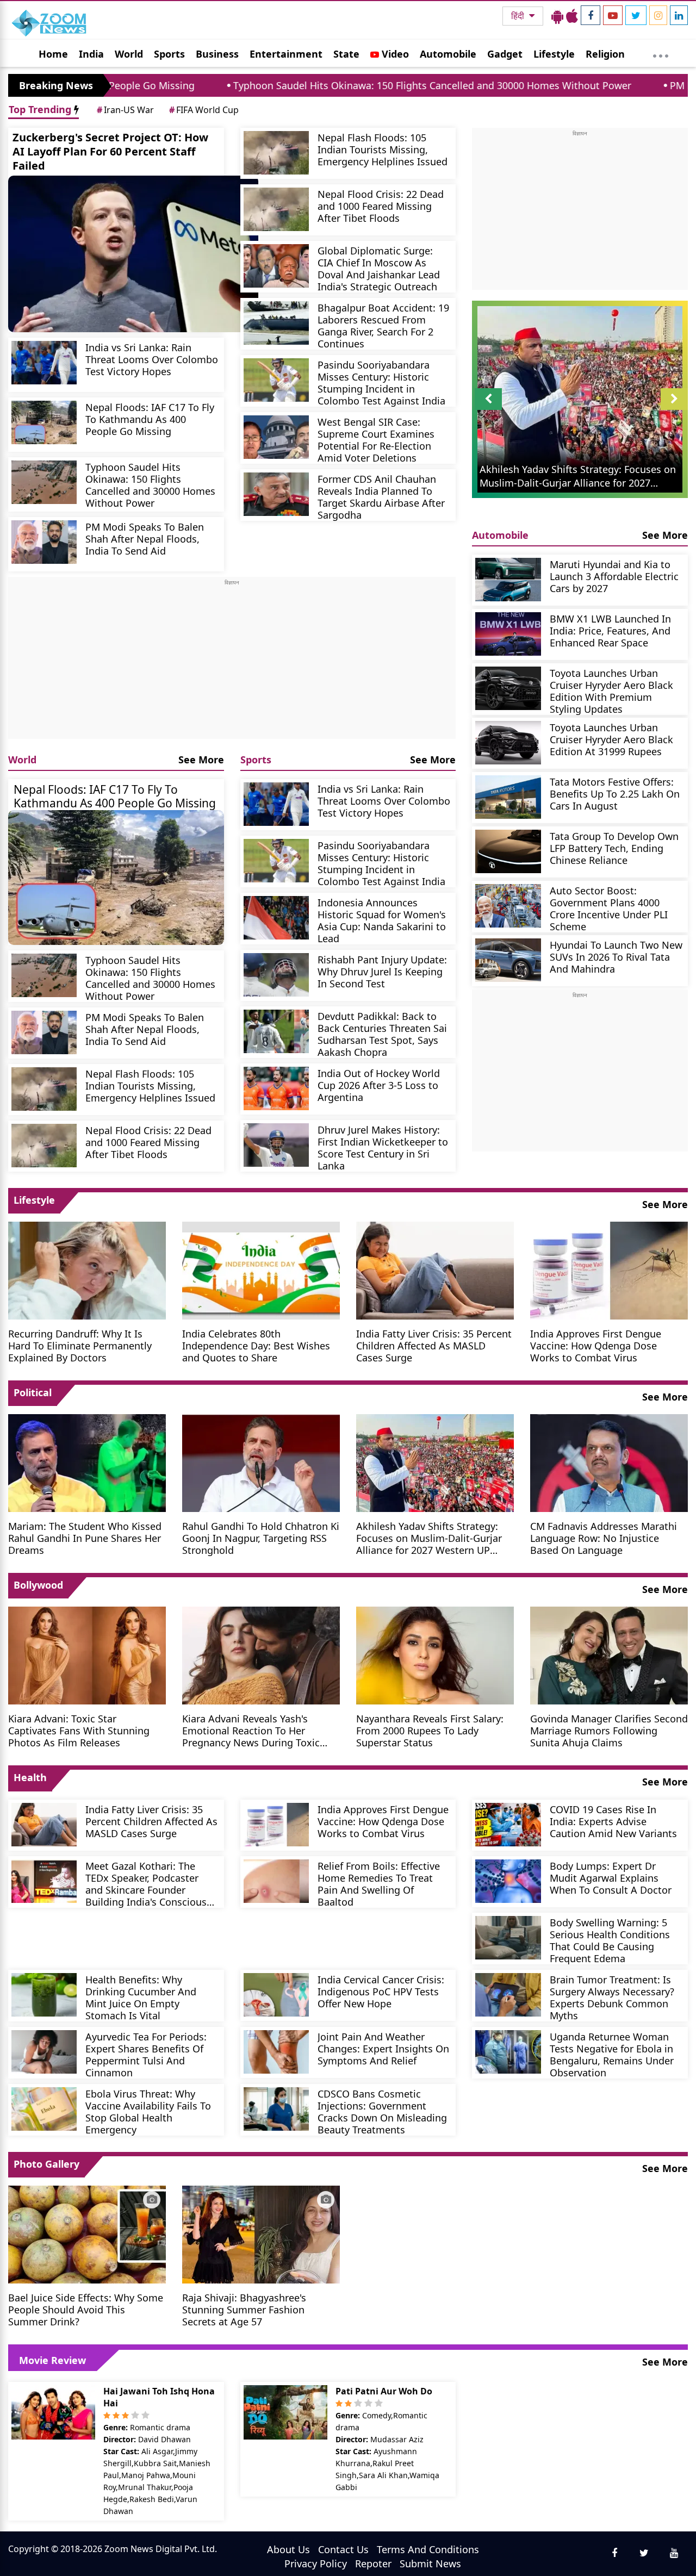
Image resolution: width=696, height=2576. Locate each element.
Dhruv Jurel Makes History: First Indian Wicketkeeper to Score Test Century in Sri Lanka (383, 1147)
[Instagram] (658, 15)
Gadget (505, 54)
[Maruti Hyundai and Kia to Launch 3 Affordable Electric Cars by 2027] (508, 580)
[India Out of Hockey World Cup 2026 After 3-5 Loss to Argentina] (276, 1088)
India (91, 54)
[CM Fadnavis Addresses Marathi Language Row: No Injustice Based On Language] (609, 1462)
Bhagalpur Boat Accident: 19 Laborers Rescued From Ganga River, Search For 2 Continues (383, 325)
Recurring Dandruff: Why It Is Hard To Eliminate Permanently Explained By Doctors (80, 1345)
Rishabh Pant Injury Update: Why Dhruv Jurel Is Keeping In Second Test (382, 971)
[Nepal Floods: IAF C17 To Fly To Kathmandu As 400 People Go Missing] (44, 422)
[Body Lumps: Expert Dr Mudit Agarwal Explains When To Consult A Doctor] (508, 1881)
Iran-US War (125, 110)
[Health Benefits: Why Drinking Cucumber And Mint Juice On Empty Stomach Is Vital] (44, 1995)
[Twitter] (636, 15)
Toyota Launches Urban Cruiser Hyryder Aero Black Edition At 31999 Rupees (611, 739)
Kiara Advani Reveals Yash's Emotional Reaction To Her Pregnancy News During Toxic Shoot (251, 1730)
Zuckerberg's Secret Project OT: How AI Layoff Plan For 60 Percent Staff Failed (110, 151)
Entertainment (286, 54)
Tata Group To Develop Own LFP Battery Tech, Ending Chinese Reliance (614, 848)
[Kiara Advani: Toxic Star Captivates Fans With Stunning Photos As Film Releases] (87, 1654)
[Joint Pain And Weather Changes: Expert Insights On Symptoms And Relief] (276, 2052)
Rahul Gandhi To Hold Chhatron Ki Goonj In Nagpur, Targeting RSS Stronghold (261, 1538)
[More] (661, 53)
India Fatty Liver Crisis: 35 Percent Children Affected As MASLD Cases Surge (434, 1345)
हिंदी (519, 16)
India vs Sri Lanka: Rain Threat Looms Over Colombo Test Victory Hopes (152, 359)
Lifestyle (554, 54)
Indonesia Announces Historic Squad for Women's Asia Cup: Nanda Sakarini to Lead (382, 920)
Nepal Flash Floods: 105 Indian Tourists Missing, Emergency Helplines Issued (383, 149)
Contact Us (343, 2549)
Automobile (448, 54)
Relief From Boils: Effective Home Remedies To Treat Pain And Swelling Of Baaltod (379, 1884)
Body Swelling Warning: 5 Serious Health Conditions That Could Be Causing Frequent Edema (610, 1940)
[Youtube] (613, 15)
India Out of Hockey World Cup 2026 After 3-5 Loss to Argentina (379, 1085)
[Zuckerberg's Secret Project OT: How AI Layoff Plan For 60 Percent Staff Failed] (133, 254)
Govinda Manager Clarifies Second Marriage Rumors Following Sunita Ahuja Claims (609, 1730)
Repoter (373, 2563)
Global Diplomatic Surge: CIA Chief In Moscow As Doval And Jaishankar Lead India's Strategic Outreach (379, 268)
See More (201, 760)
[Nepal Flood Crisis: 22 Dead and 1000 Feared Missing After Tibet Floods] (276, 209)
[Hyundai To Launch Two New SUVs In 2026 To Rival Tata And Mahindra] (508, 960)
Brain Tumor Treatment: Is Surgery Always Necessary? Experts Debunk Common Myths (612, 1997)
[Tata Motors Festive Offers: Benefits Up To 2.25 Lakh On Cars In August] (508, 797)
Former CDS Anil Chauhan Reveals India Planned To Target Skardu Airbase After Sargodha (381, 497)
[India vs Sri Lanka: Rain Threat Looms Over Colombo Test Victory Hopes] (44, 363)
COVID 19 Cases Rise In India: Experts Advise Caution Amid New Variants (613, 1821)
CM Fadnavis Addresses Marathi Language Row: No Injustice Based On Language (604, 1538)
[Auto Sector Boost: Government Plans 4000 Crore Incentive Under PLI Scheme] (508, 906)
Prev (489, 410)
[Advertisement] (232, 663)
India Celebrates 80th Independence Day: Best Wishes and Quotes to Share (256, 1345)
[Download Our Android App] (557, 16)
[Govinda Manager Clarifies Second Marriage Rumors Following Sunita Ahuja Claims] (609, 1654)
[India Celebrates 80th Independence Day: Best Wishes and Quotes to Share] (261, 1270)
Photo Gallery (46, 2164)
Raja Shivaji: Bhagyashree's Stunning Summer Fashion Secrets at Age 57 (244, 2309)
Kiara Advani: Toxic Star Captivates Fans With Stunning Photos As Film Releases (79, 1730)
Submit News (430, 2563)
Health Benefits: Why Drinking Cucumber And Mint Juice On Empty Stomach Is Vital (141, 1997)
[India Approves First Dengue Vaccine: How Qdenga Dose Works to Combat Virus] (609, 1270)
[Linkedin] (679, 15)
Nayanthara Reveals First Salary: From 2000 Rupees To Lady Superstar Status (430, 1730)
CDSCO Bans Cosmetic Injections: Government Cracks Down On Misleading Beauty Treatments (382, 2111)
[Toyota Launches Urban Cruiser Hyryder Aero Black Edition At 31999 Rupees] (508, 743)
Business (217, 54)
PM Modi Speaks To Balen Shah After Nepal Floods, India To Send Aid (145, 539)
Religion (605, 54)
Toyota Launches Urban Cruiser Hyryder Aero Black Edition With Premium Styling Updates (611, 691)
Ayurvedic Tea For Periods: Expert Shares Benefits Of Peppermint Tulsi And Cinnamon (146, 2054)
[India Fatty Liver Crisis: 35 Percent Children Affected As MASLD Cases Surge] (435, 1270)
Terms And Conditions (428, 2549)
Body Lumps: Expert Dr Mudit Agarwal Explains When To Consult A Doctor (611, 1878)
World (129, 54)
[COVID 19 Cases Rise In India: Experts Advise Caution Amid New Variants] (508, 1825)
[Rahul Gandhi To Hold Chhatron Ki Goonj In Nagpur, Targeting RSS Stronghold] (261, 1462)
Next (674, 410)
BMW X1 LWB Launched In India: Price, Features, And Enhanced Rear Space (610, 630)
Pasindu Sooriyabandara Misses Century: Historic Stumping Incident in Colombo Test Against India (381, 382)
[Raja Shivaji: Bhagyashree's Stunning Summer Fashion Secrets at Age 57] (261, 2233)
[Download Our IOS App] (572, 16)
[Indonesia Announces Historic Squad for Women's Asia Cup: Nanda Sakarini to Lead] (276, 918)
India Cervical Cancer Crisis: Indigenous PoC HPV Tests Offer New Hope (381, 1991)
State (346, 54)
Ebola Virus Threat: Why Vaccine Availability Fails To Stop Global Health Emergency (148, 2111)
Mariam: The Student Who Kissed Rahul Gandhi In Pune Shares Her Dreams (85, 1538)
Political (33, 1392)
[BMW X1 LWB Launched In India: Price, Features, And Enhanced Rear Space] (508, 634)
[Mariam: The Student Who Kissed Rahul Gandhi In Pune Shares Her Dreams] (87, 1462)
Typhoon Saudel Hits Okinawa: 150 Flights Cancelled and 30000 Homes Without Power (327, 85)
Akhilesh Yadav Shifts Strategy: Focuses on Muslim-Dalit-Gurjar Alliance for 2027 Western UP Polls (429, 1538)
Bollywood (38, 1585)
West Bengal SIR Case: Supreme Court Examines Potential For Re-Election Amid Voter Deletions (376, 440)
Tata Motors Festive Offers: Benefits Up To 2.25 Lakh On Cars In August (615, 794)
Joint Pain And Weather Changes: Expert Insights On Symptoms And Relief (383, 2048)
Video (394, 54)
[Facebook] (591, 15)
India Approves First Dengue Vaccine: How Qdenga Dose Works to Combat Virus (596, 1345)
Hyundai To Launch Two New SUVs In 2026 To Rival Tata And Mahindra (616, 957)
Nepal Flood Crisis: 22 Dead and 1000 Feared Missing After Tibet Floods (381, 206)
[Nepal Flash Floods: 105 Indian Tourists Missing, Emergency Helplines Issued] (276, 153)
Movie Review (52, 2360)
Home (53, 54)
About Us (288, 2549)
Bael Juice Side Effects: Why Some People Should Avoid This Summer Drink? (86, 2309)
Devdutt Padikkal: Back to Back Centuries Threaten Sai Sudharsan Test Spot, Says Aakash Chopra (382, 1034)
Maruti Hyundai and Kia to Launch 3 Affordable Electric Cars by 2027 (614, 576)
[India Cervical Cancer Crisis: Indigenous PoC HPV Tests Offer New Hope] (276, 1995)
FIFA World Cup (204, 110)
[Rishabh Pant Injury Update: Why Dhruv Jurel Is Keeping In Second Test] (276, 975)
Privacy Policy (316, 2563)
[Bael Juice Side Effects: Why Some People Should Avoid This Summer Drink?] (87, 2233)
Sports (169, 54)
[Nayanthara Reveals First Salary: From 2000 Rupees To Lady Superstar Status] (435, 1654)
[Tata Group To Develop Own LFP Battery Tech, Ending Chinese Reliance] (508, 851)
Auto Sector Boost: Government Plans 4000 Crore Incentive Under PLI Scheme (609, 908)
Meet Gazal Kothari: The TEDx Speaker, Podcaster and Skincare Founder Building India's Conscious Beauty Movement (146, 1884)
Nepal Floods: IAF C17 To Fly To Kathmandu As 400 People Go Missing (150, 419)
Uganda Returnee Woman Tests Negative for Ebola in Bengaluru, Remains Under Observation (612, 2054)
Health (30, 1777)
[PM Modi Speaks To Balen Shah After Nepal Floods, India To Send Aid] (44, 542)
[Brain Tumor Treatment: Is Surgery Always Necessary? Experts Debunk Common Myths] (508, 1995)
